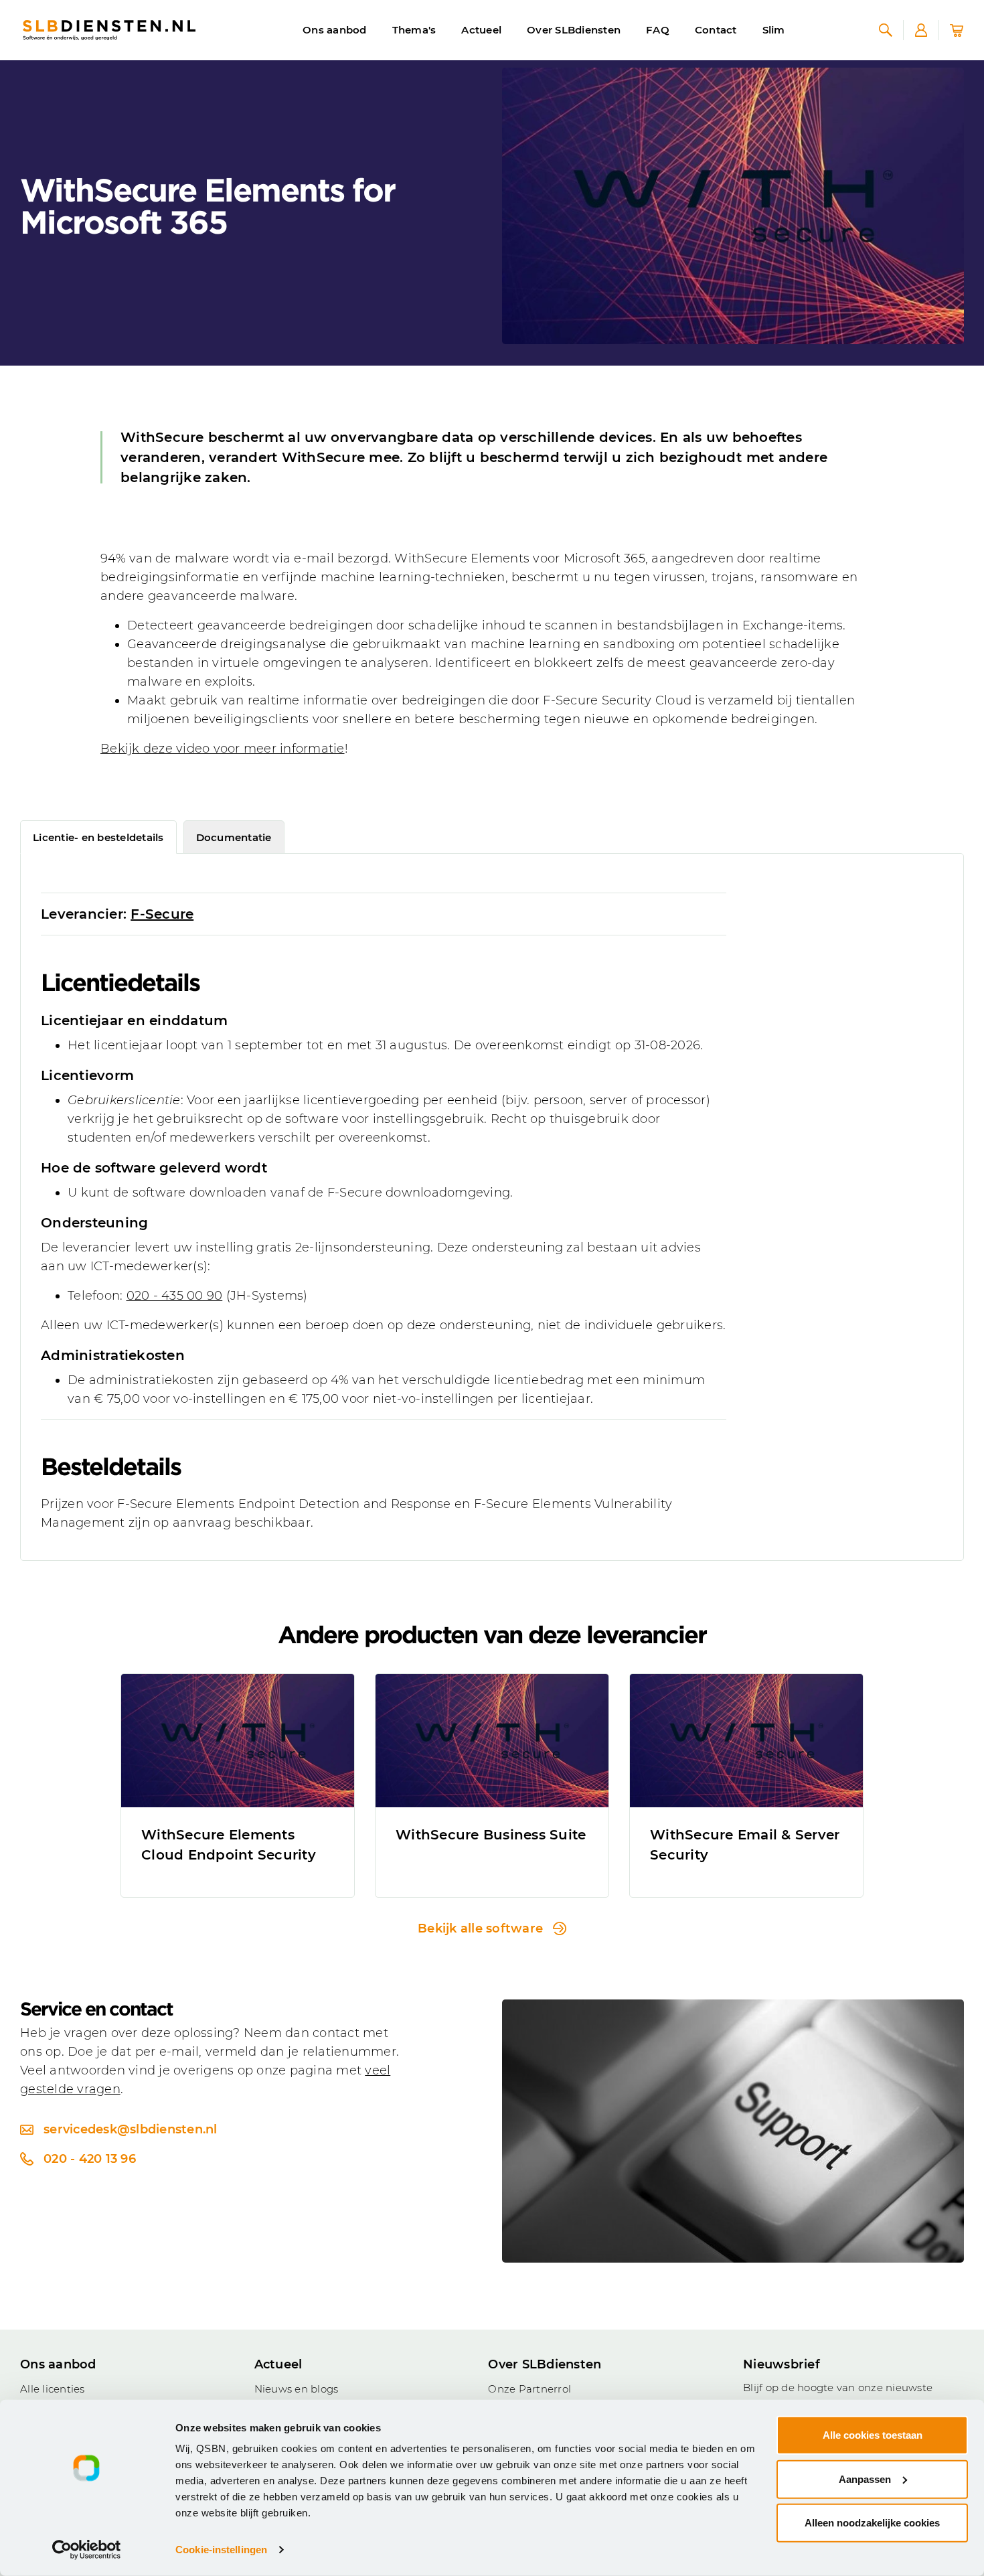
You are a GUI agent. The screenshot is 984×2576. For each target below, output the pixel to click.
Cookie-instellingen (221, 2550)
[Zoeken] (886, 30)
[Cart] (957, 30)
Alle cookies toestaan (873, 2435)
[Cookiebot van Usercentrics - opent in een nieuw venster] (87, 2550)
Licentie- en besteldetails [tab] (98, 837)
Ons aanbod (335, 30)
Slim (774, 30)
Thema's (414, 30)
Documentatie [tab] (234, 837)
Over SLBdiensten (574, 30)
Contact (716, 30)
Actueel (481, 30)
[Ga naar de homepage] (109, 30)
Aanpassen (865, 2479)
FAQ (658, 30)
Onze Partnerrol (529, 2389)
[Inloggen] (921, 30)
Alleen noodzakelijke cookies (872, 2523)
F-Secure (162, 914)
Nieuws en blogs (297, 2389)
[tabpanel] (492, 1207)
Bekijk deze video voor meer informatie (223, 749)
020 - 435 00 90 (175, 1296)
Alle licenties (53, 2389)
